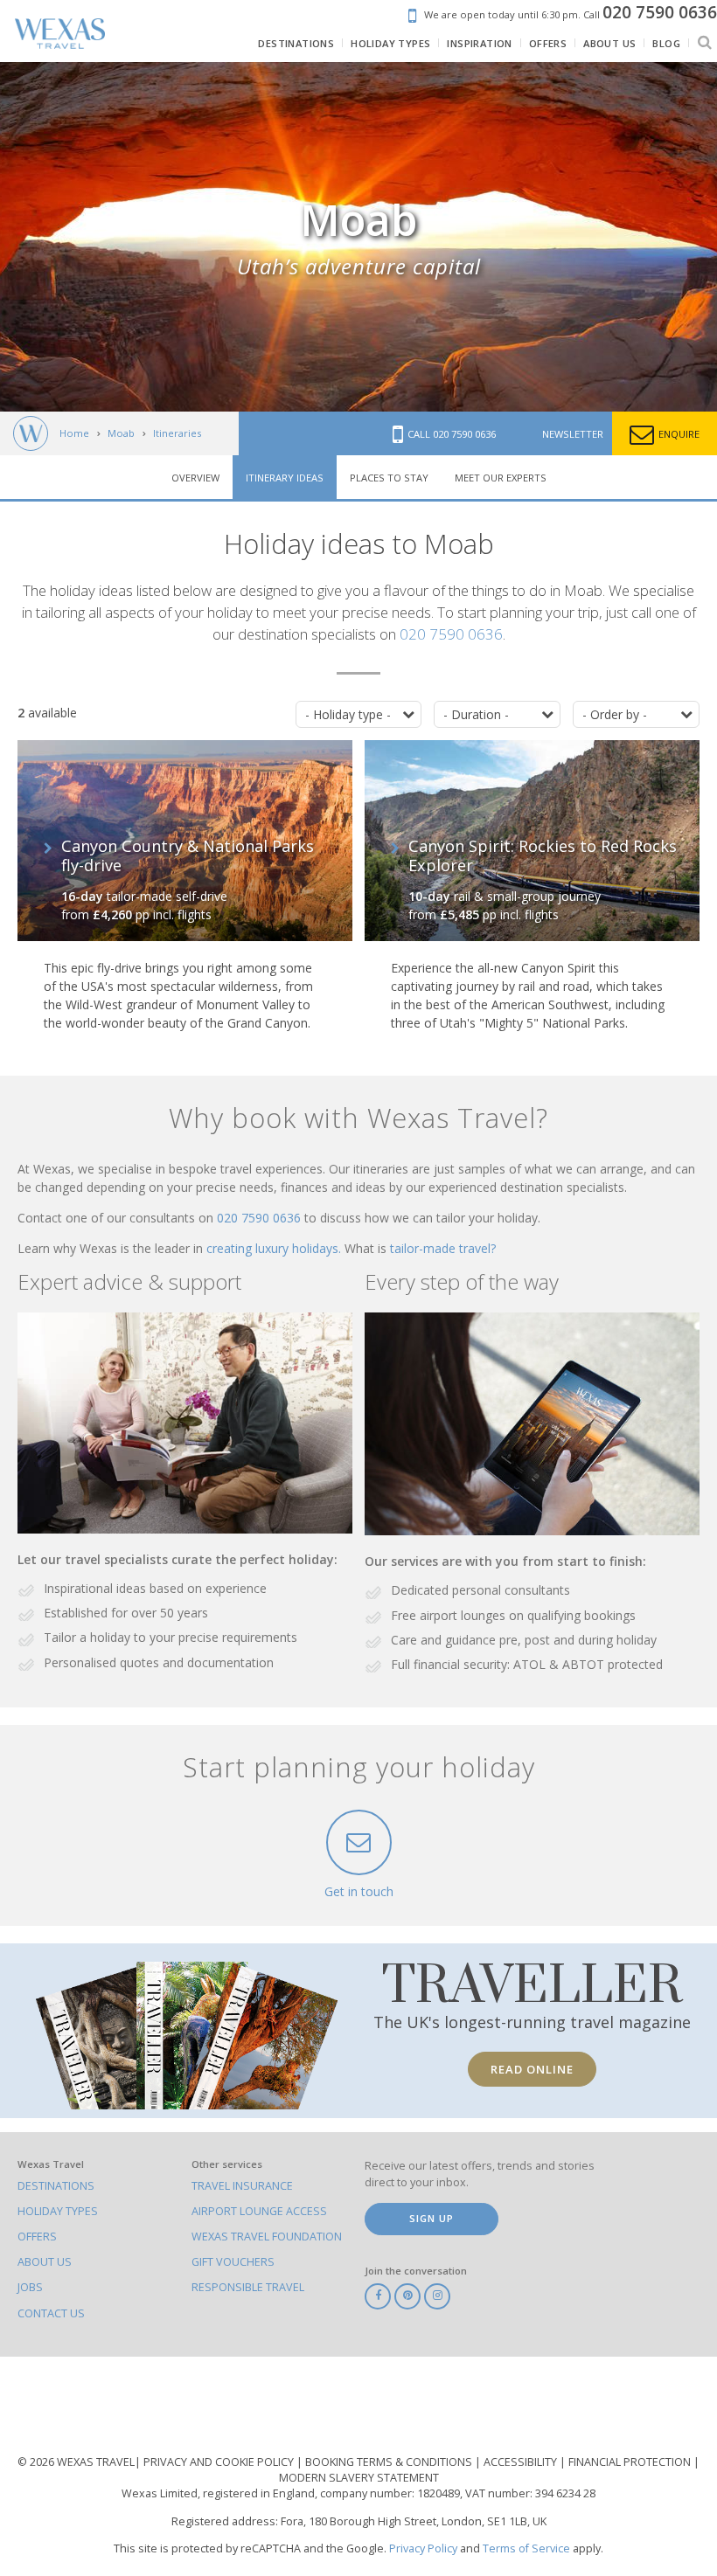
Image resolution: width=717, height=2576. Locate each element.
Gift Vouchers (233, 2262)
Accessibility (522, 2462)
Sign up (432, 2218)
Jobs (30, 2287)
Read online (532, 2069)
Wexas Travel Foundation (267, 2237)
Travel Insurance (242, 2186)
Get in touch (359, 1891)
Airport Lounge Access (259, 2211)
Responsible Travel (248, 2287)
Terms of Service (526, 2548)
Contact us (51, 2313)
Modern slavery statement (359, 2478)
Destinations (56, 2186)
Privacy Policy (423, 2548)
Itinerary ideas (285, 478)
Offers (37, 2237)
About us (45, 2262)
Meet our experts (501, 478)
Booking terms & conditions (390, 2462)
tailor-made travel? (443, 1248)
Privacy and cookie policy (220, 2462)
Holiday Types (58, 2211)
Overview (195, 478)
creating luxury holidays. (275, 1248)
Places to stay (389, 478)
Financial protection (631, 2462)
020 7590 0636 (451, 634)
